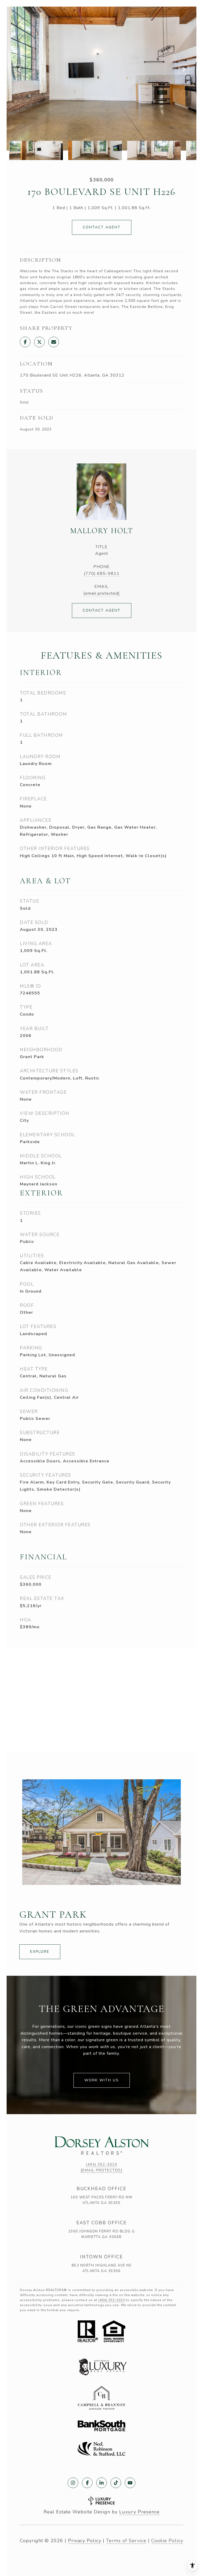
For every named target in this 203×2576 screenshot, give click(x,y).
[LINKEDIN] (101, 2483)
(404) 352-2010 (101, 2165)
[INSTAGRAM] (73, 2483)
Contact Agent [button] (102, 227)
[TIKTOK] (116, 2483)
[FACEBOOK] (87, 2483)
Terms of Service (126, 2541)
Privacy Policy (85, 2541)
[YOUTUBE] (130, 2483)
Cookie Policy (167, 2541)
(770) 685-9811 (102, 574)
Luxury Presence (139, 2512)
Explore (40, 1952)
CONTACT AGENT (102, 610)
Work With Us (102, 2080)
